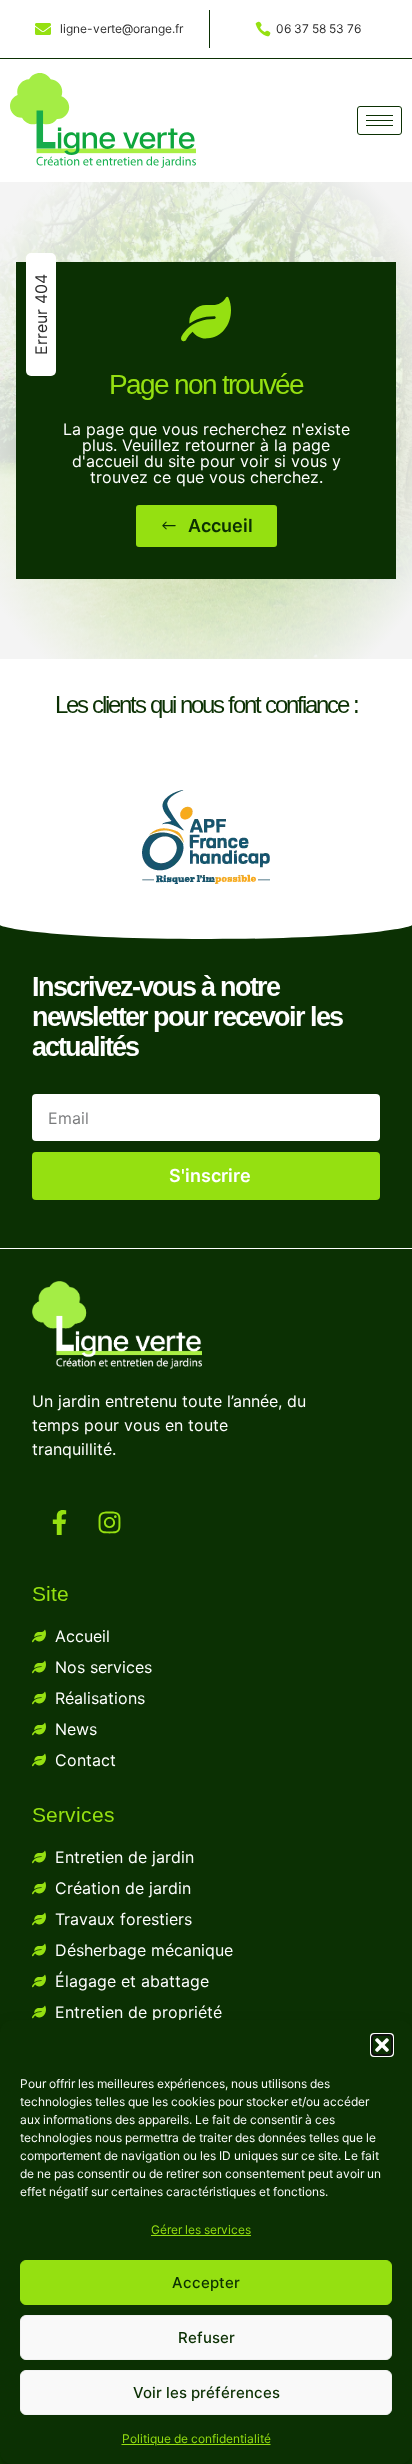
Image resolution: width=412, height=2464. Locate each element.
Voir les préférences (206, 2392)
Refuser (206, 2337)
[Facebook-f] (60, 1523)
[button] (382, 2045)
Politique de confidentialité (196, 2438)
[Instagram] (110, 1523)
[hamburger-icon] (379, 120)
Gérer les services (201, 2229)
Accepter (206, 2282)
